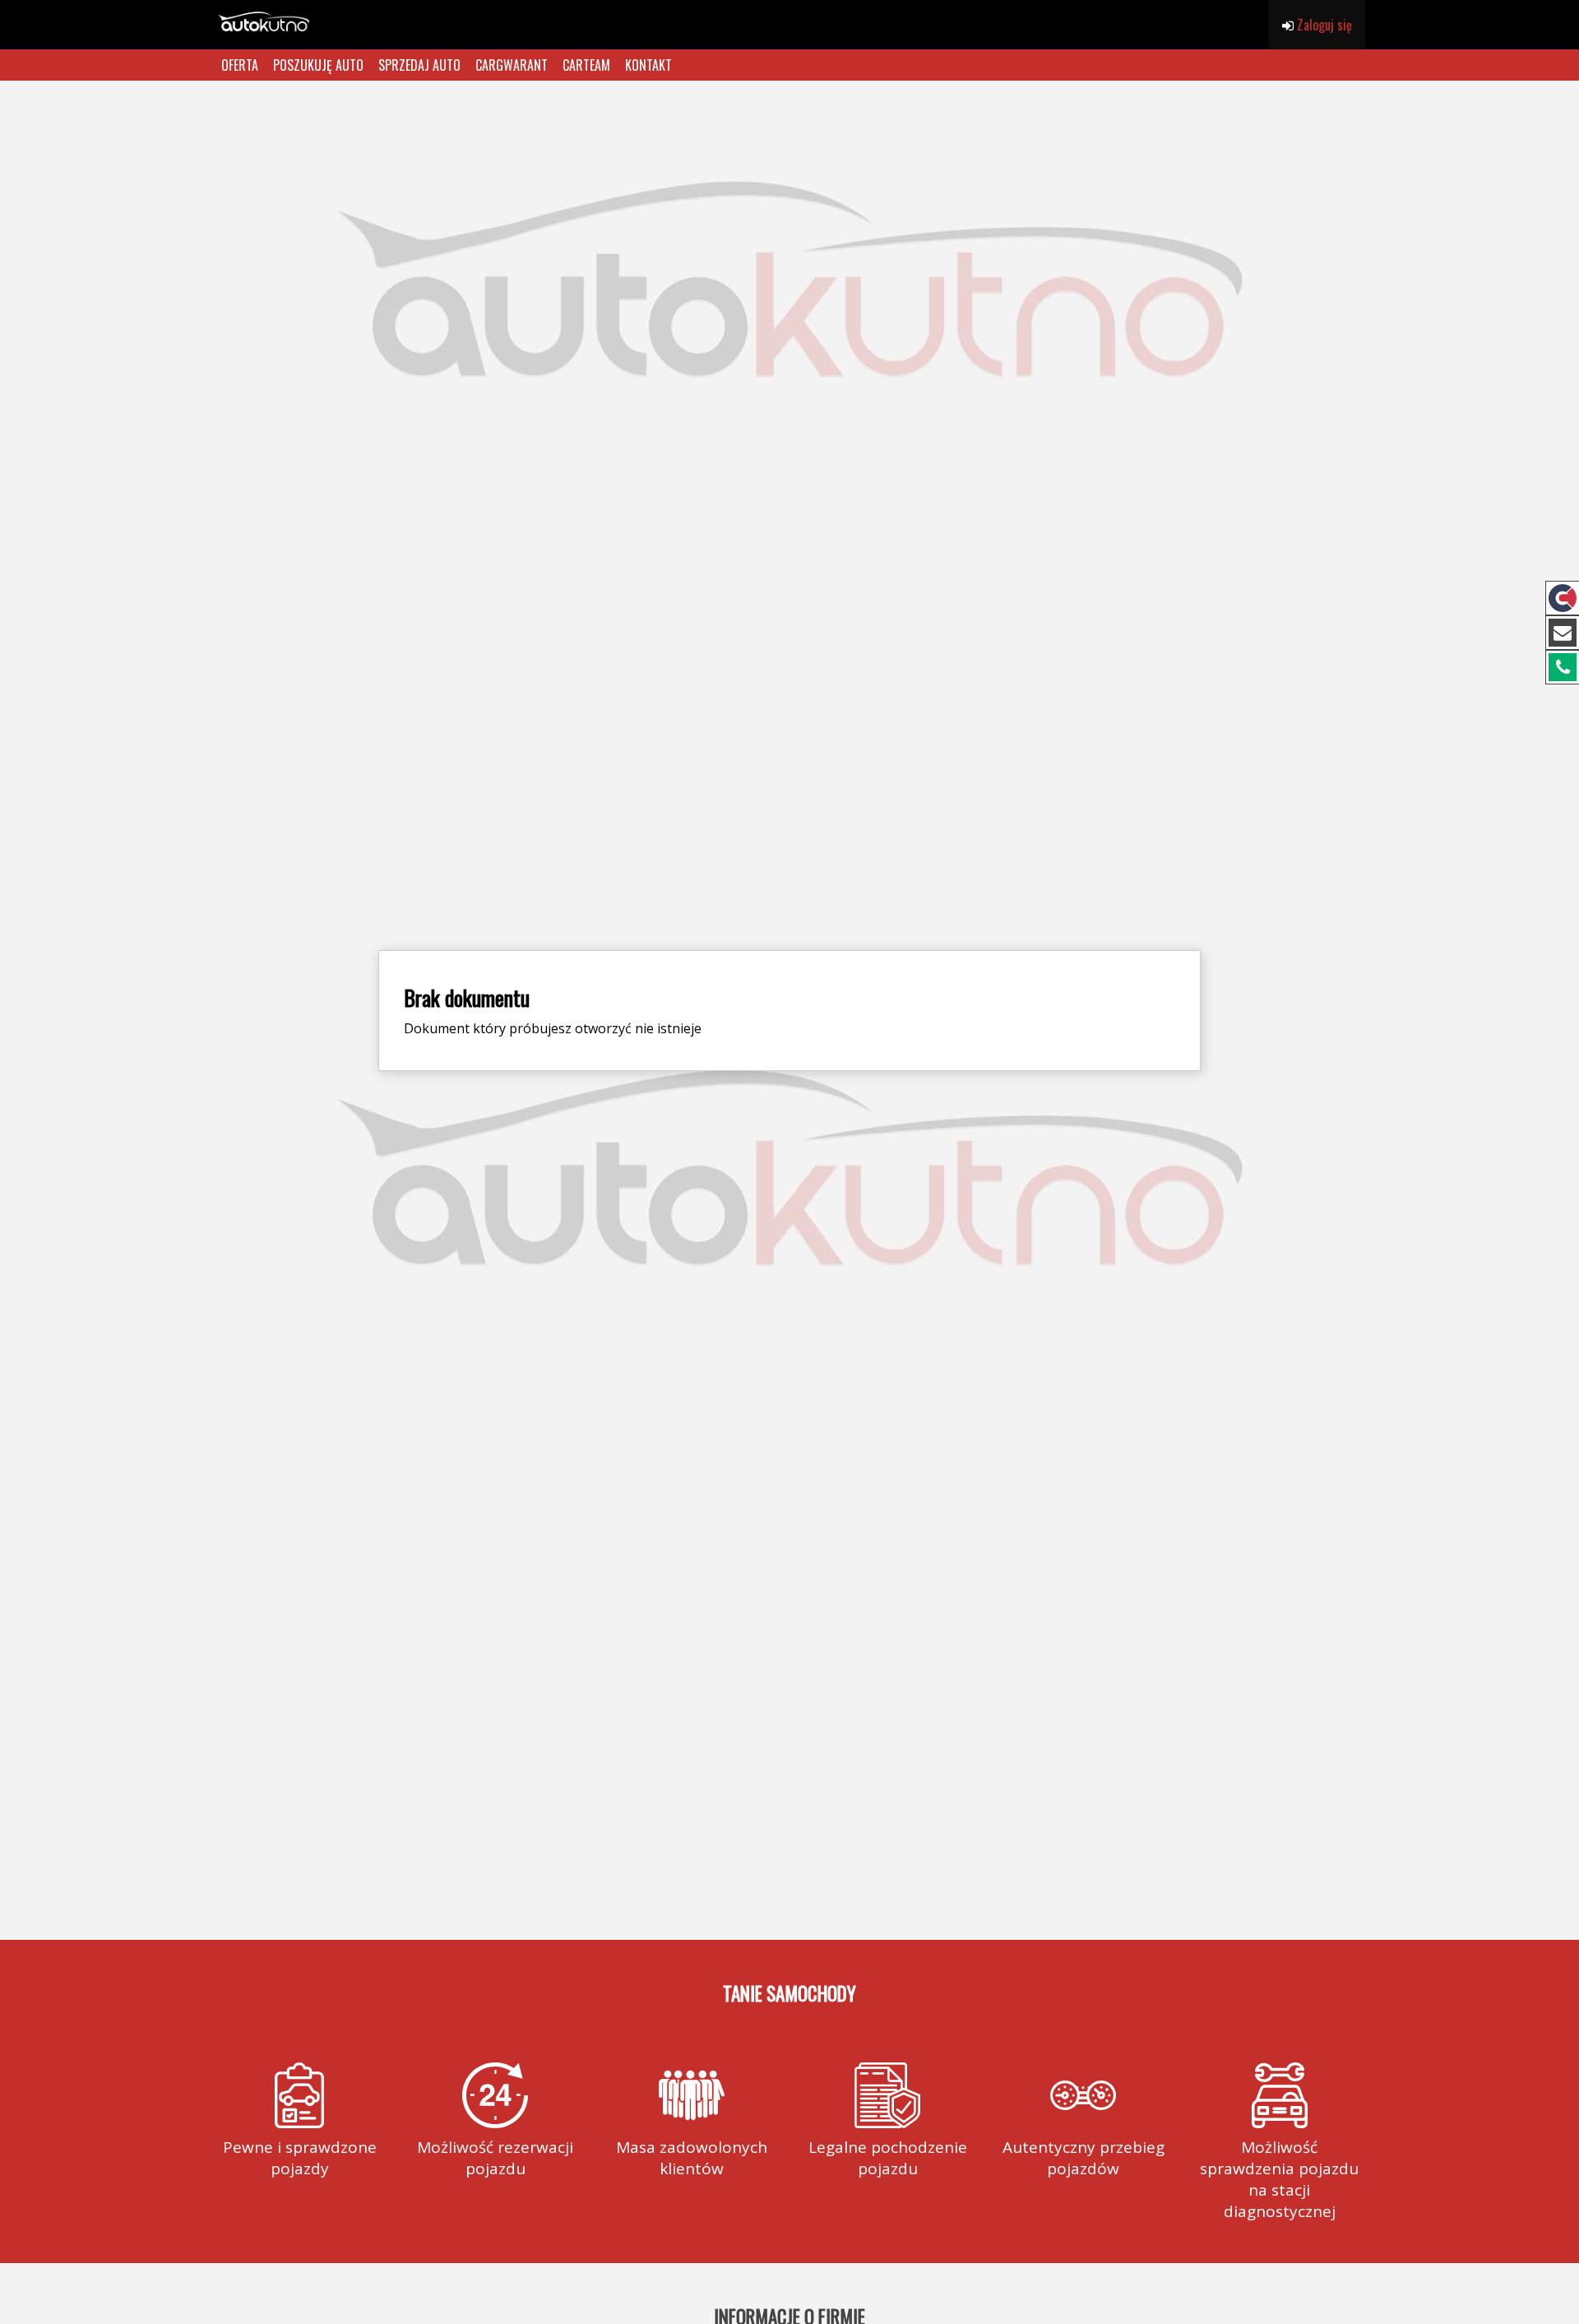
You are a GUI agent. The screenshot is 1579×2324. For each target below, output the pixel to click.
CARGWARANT (512, 65)
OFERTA (240, 65)
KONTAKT (648, 65)
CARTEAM (586, 65)
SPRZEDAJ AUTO (419, 65)
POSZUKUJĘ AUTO (318, 65)
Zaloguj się (1323, 25)
